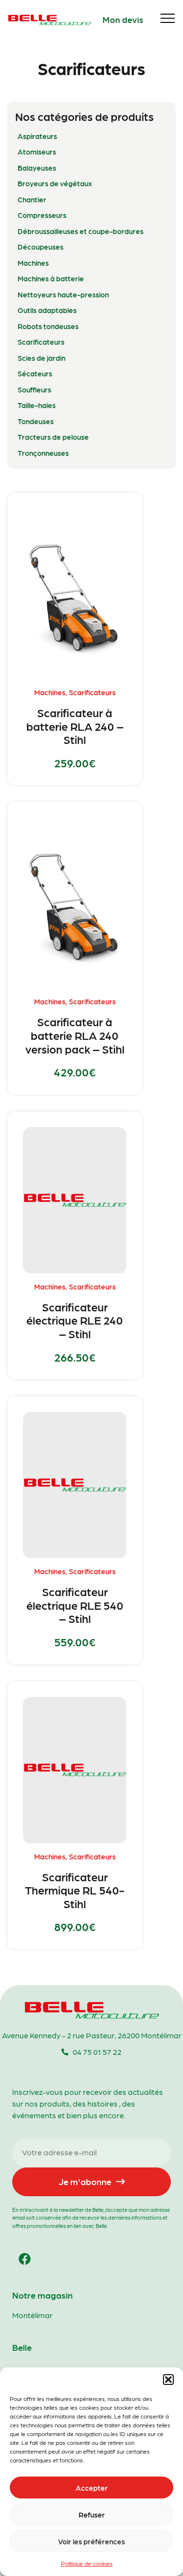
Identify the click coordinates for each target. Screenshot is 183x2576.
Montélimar (32, 2315)
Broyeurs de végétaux (55, 183)
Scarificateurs (41, 342)
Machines (33, 263)
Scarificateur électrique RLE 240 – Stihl (75, 1320)
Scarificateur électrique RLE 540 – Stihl (75, 1605)
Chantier (32, 199)
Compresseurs (42, 215)
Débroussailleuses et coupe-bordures (81, 231)
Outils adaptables (47, 310)
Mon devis (123, 19)
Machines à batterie (51, 278)
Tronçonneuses (43, 453)
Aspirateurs (37, 136)
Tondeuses (36, 421)
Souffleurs (34, 390)
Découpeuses (41, 247)
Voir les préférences (91, 2541)
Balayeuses (37, 168)
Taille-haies (37, 405)
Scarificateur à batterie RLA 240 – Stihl (75, 726)
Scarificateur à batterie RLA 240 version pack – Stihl (75, 1035)
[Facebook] (24, 2259)
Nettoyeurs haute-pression (63, 294)
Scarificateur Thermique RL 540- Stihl (75, 1890)
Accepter (92, 2488)
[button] (168, 2380)
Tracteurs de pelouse (53, 437)
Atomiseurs (37, 152)
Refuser (92, 2515)
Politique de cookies (87, 2563)
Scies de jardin (41, 358)
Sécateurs (35, 373)
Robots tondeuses (48, 326)
